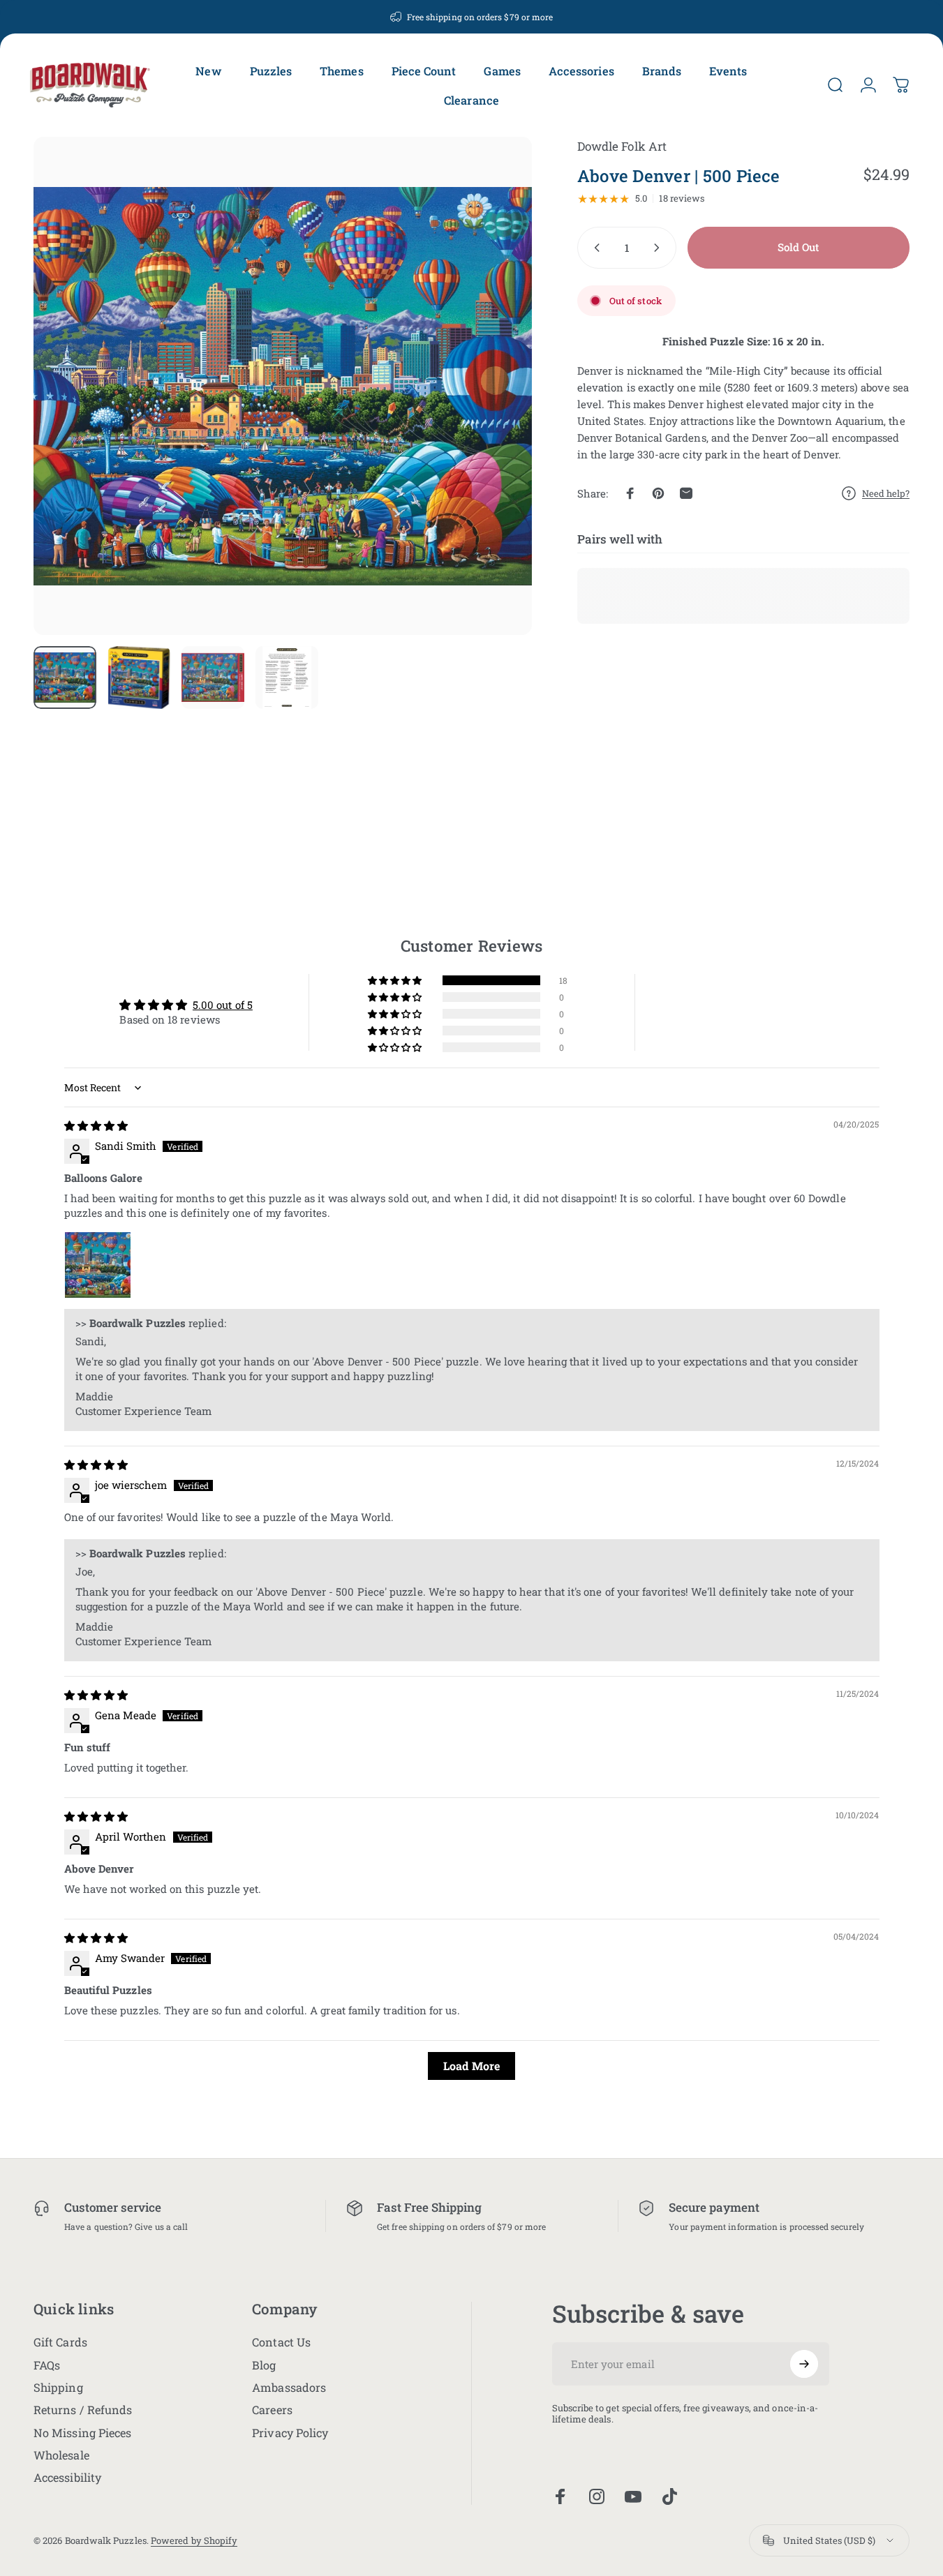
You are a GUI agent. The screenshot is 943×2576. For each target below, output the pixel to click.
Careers (272, 2410)
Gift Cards (60, 2342)
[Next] (496, 410)
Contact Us (281, 2342)
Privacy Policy (290, 2433)
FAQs (47, 2365)
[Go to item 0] (65, 677)
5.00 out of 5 (223, 1005)
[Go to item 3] (213, 677)
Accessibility (67, 2478)
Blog (264, 2365)
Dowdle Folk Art (622, 146)
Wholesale (61, 2455)
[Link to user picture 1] (98, 1265)
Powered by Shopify (194, 2540)
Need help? (886, 493)
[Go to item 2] (139, 677)
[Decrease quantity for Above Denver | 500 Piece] (594, 248)
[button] (396, 981)
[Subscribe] (804, 2364)
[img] (96, 1125)
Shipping (58, 2388)
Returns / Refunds (83, 2410)
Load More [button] (471, 2066)
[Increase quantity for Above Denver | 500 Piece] (660, 248)
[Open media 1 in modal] (283, 386)
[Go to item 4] (287, 677)
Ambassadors (289, 2388)
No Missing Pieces (82, 2433)
